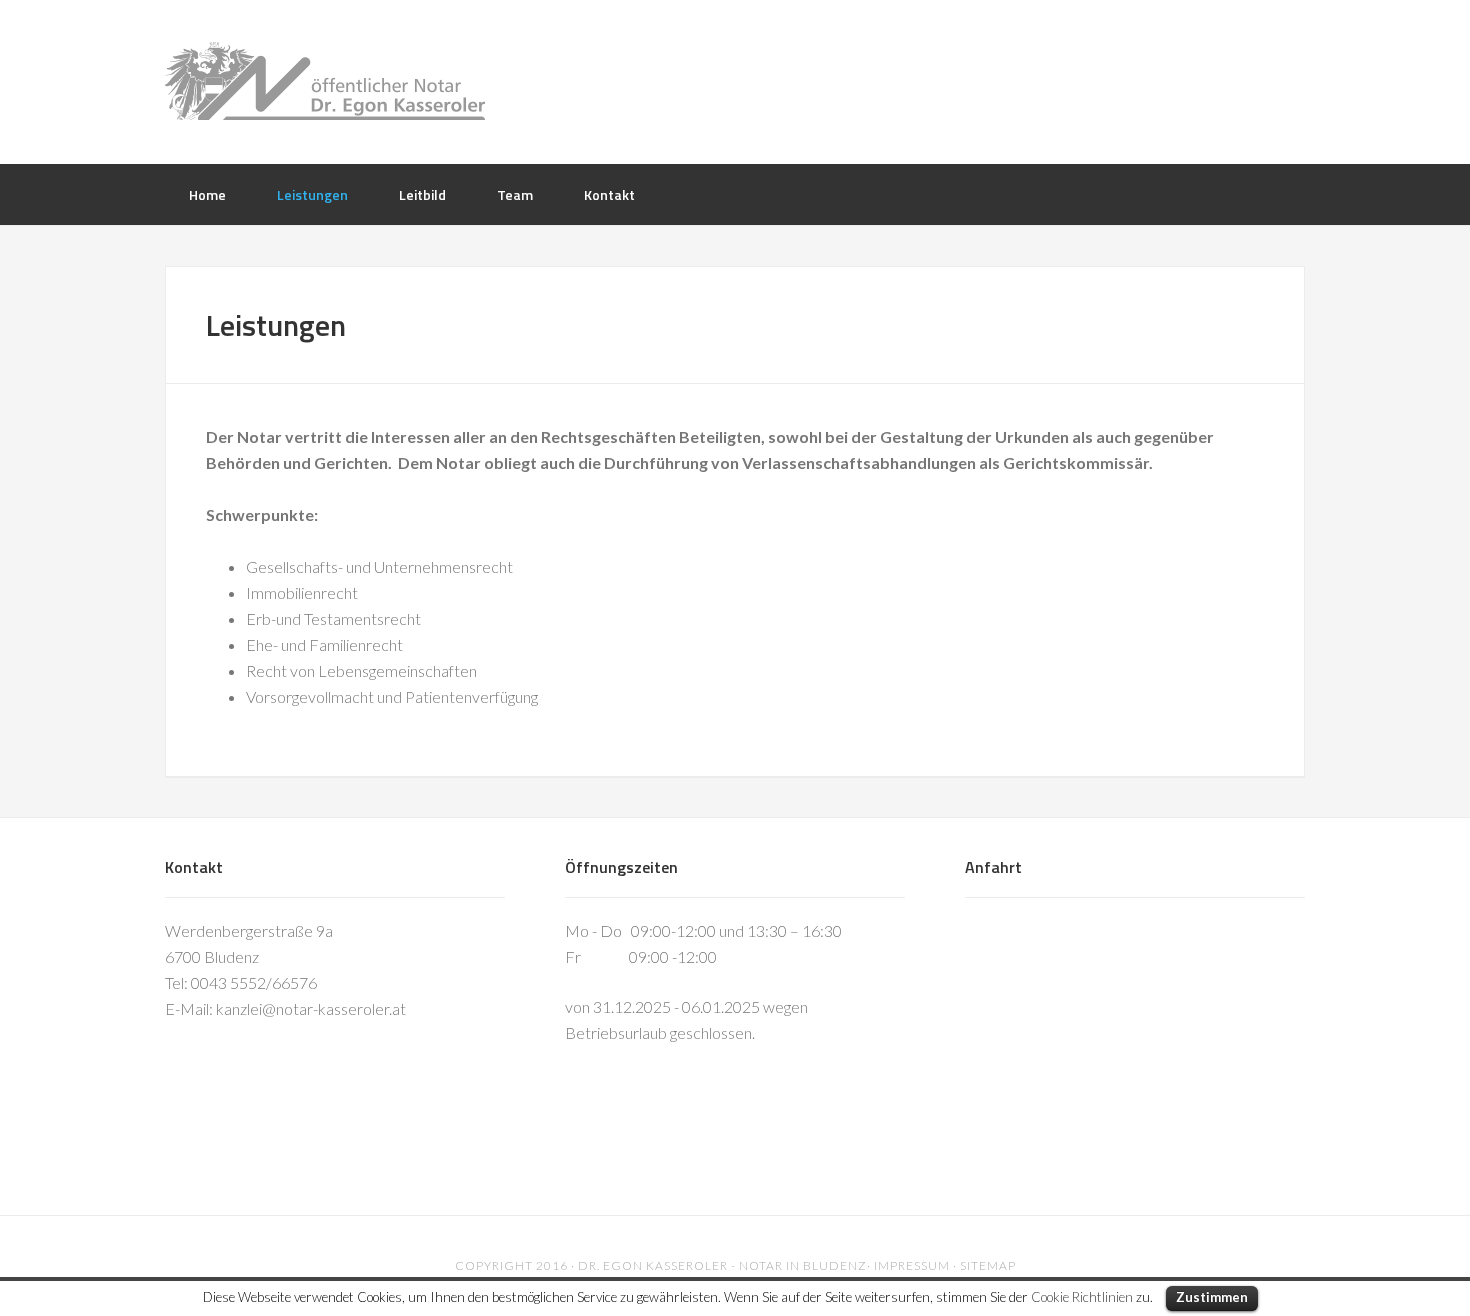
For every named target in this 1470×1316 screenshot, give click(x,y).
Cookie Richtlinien (1082, 1297)
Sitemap (988, 1265)
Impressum (912, 1265)
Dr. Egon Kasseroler (735, 80)
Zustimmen (1212, 1297)
